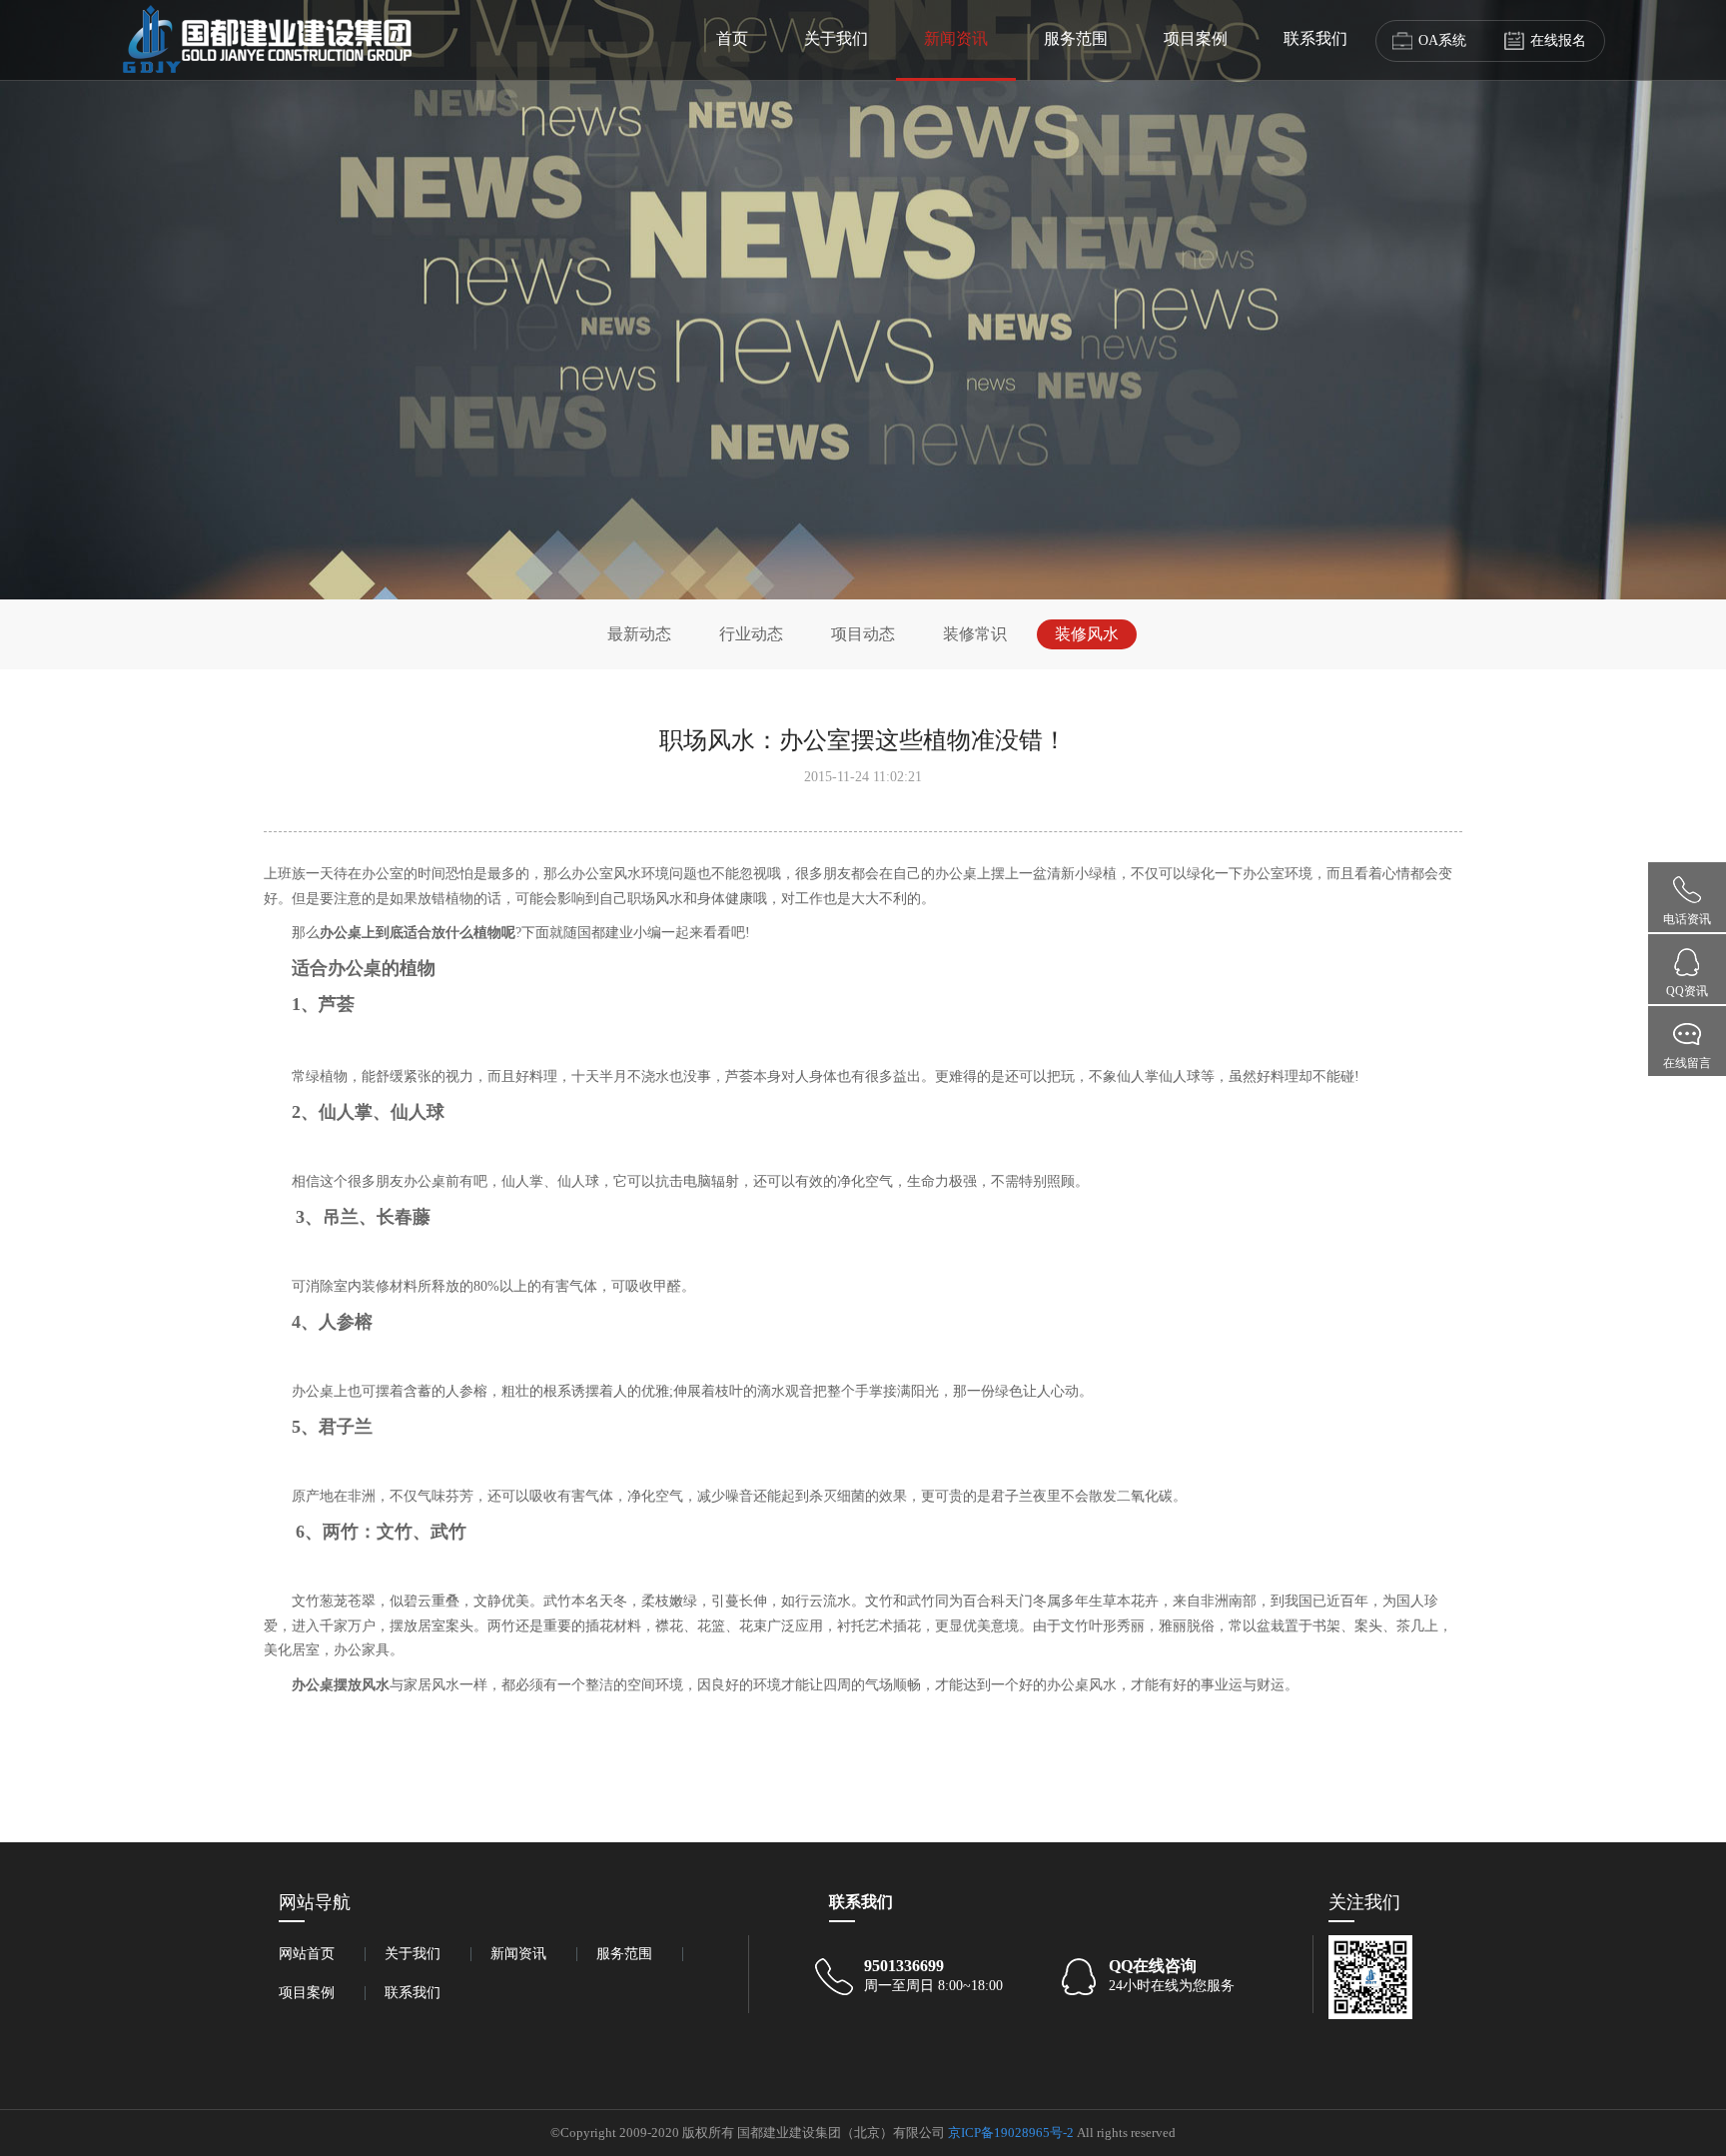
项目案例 (1196, 38)
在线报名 (1558, 40)
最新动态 (639, 634)
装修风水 (1087, 634)
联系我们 (1315, 38)
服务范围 (1076, 38)
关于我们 (836, 38)
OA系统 (1442, 40)
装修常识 (975, 634)
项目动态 (863, 634)
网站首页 (307, 1954)
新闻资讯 (956, 38)
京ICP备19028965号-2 (1011, 2133)
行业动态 (751, 634)
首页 (732, 38)
